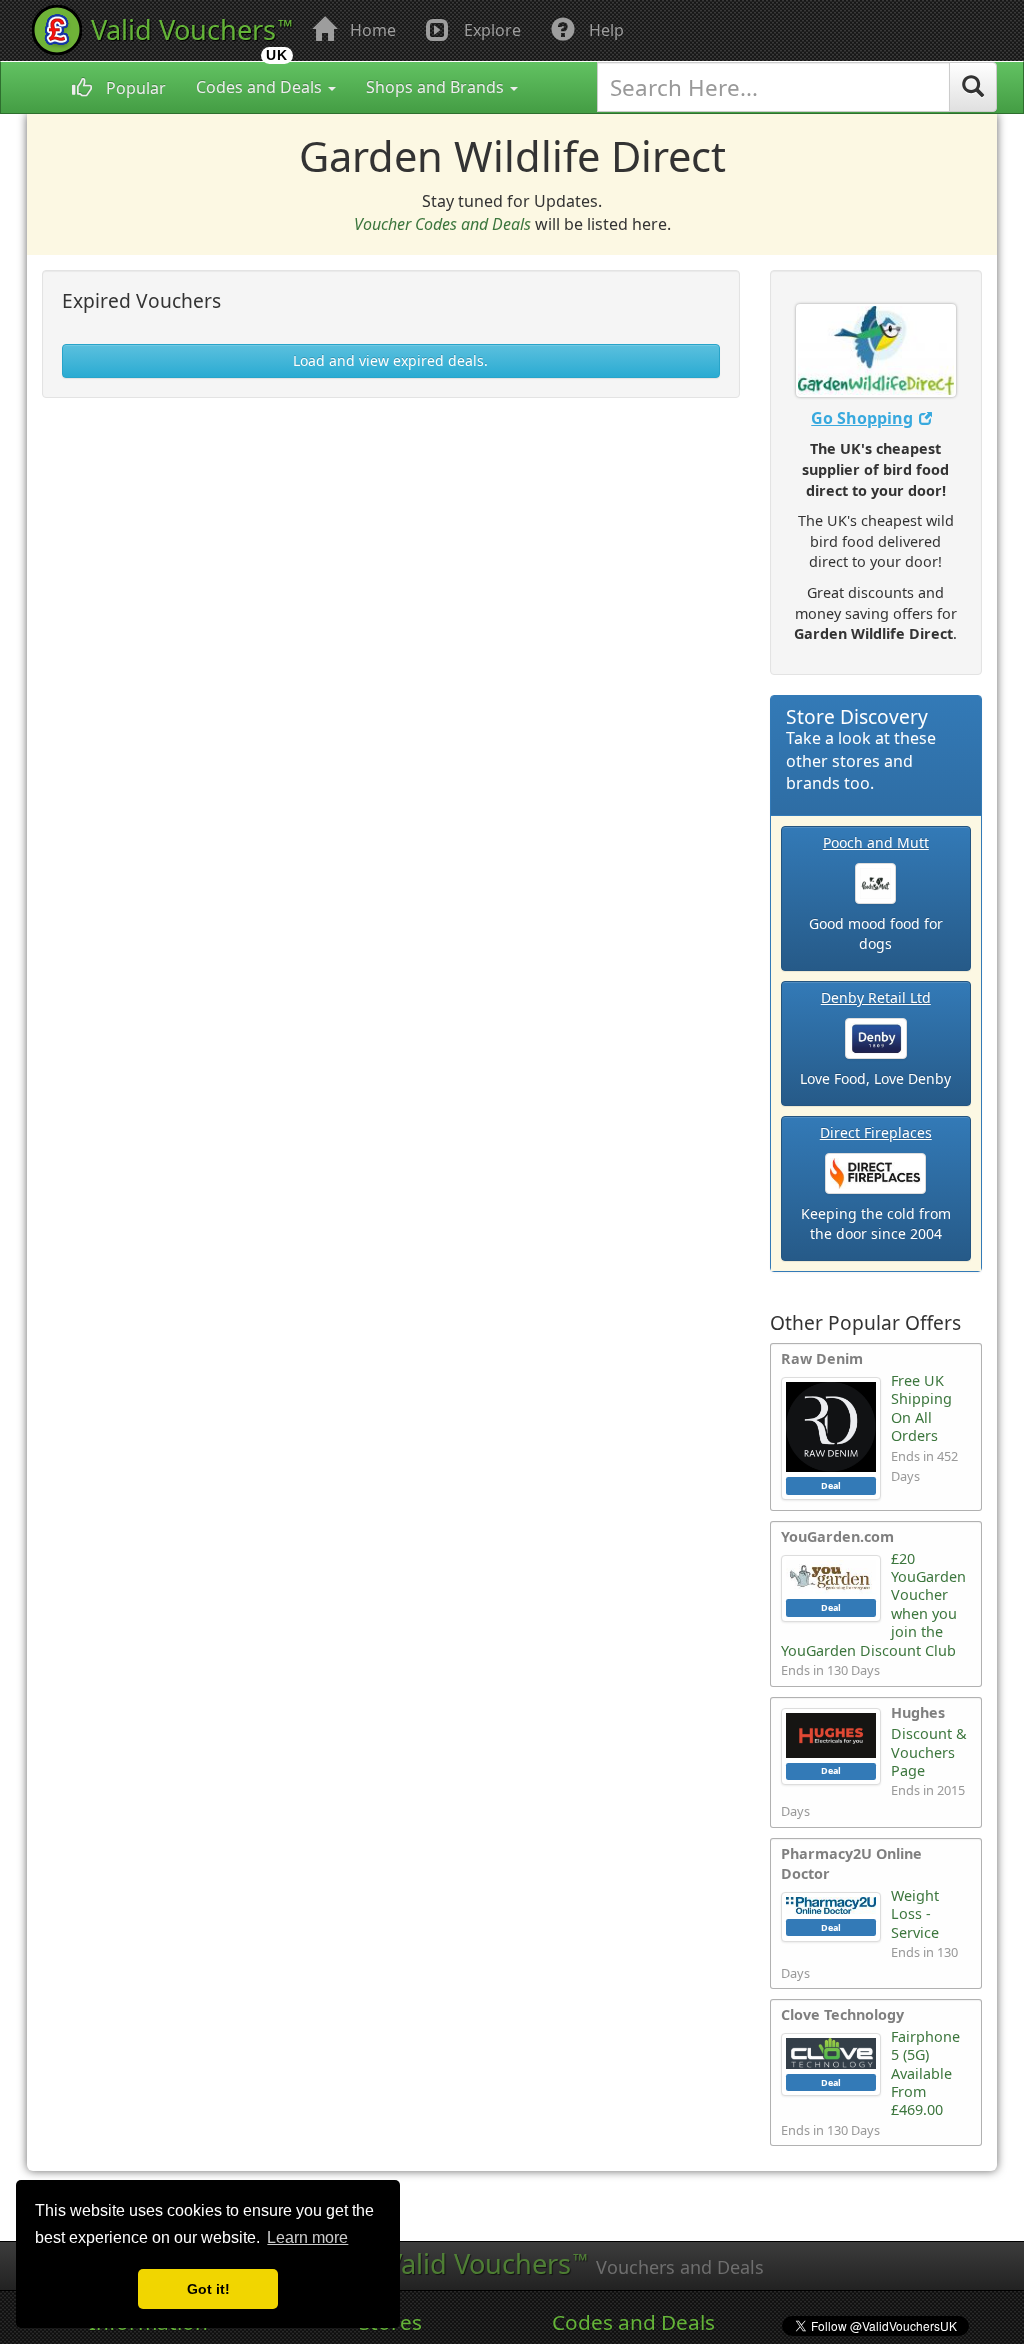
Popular (134, 88)
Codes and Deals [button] (261, 87)
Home (371, 30)
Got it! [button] (208, 2289)
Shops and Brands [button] (437, 87)
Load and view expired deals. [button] (390, 360)
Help (604, 30)
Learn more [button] (307, 2237)
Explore (490, 30)
